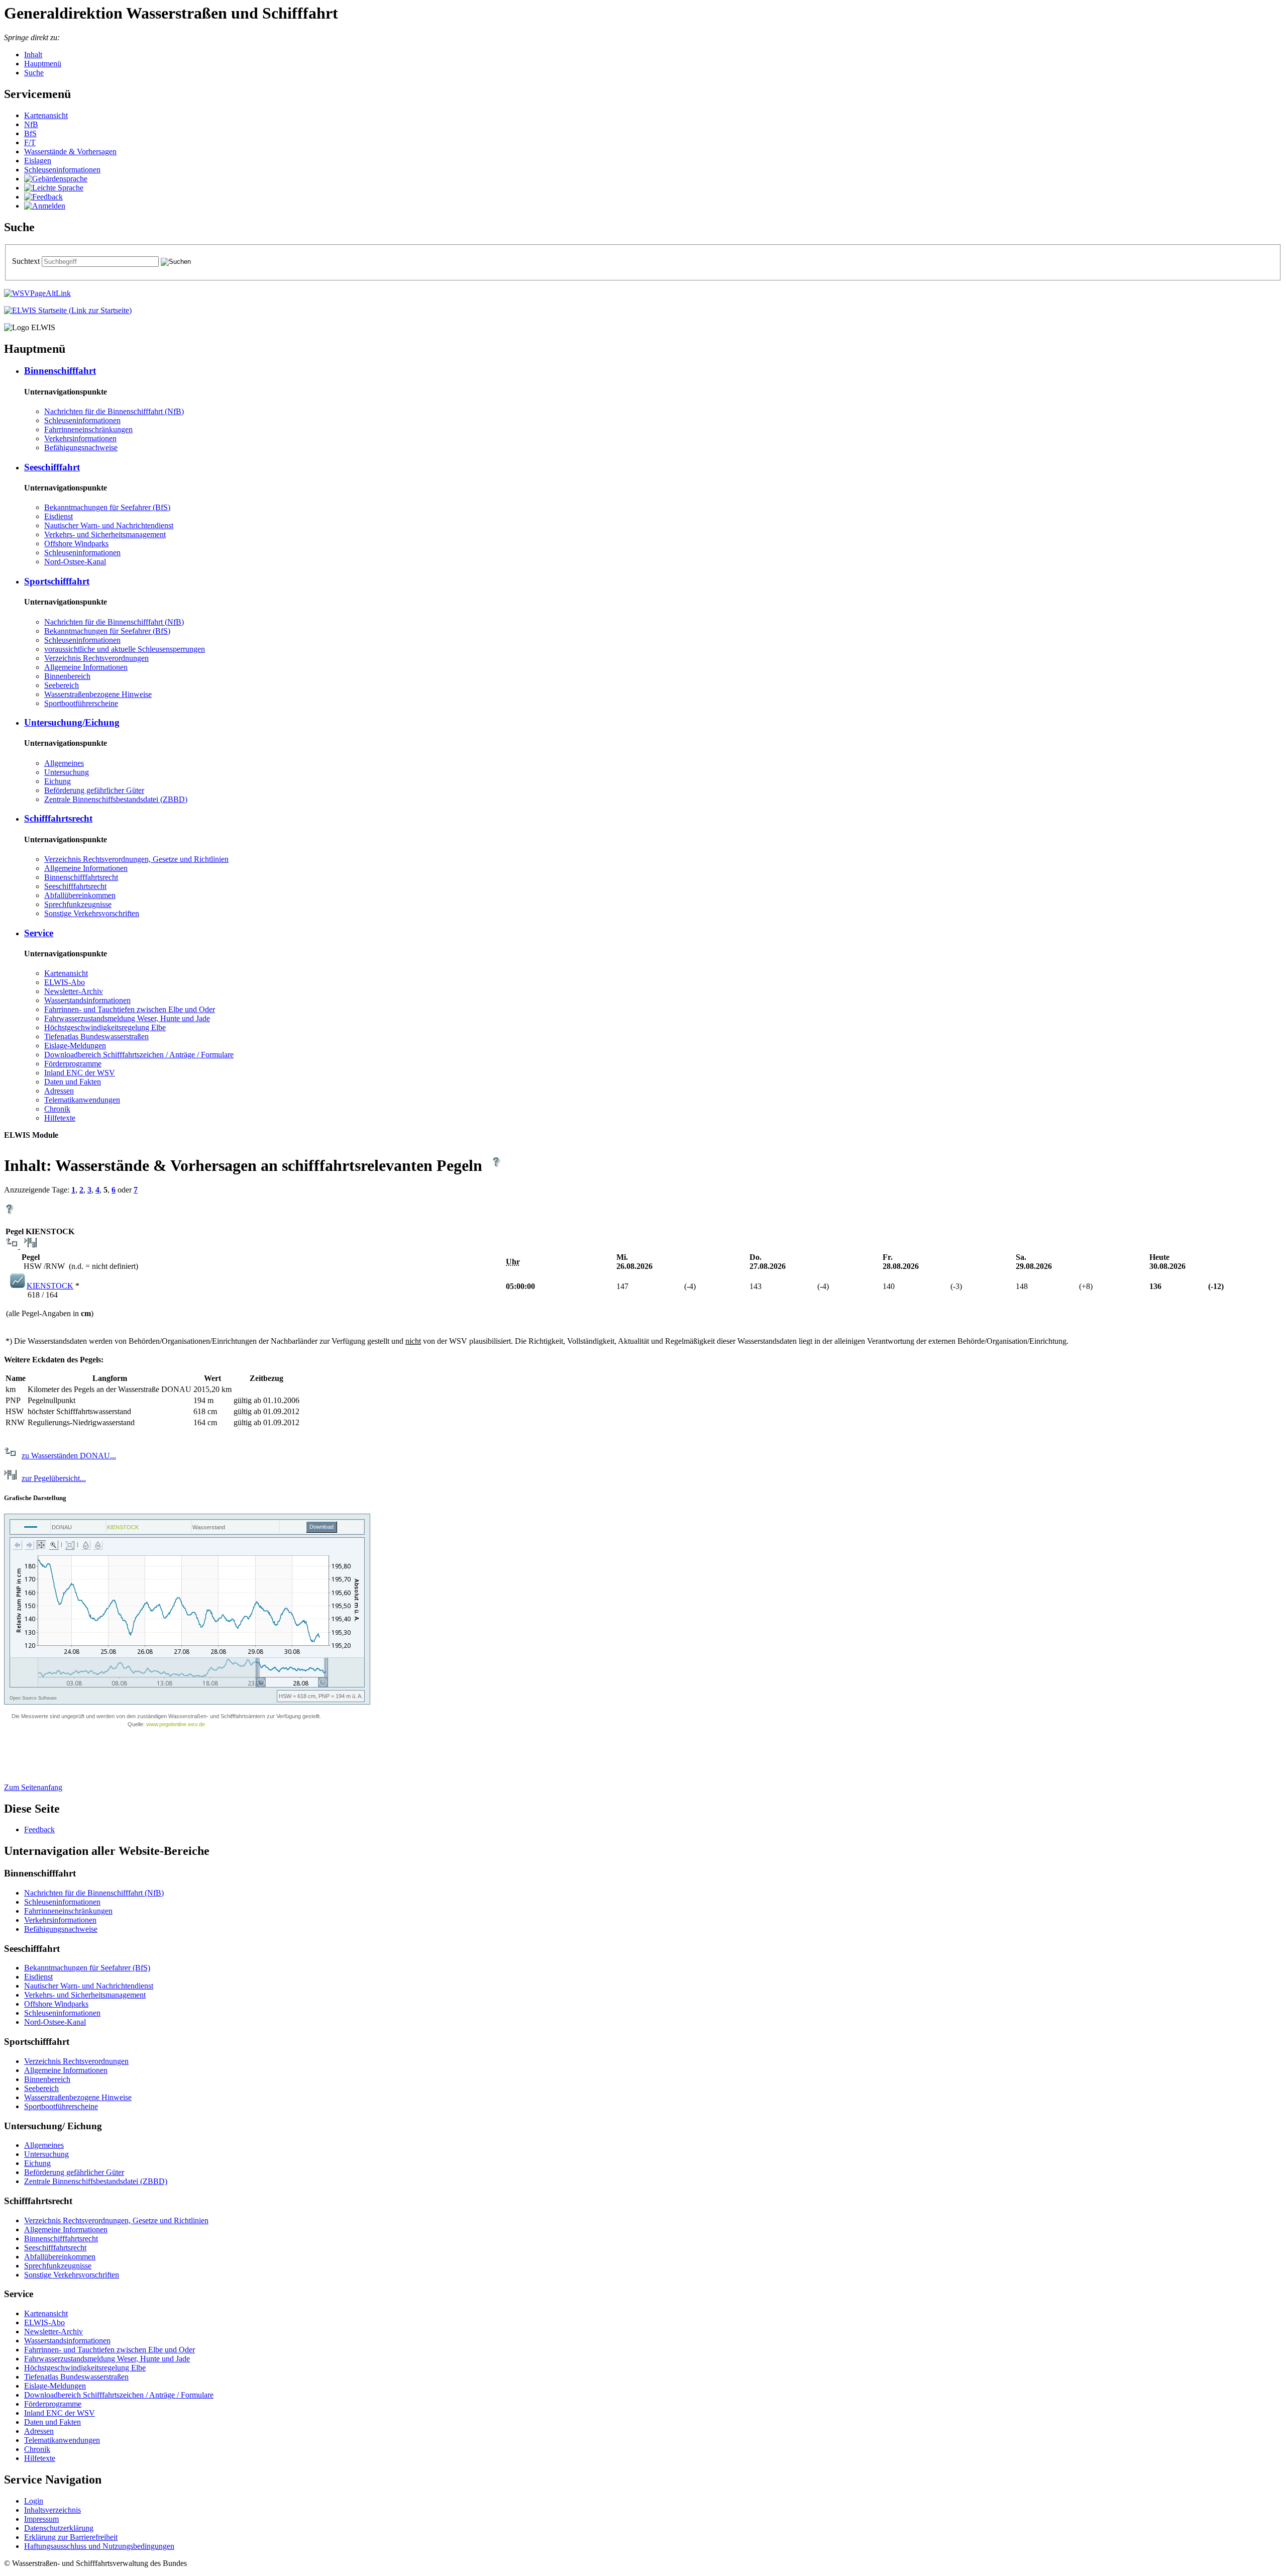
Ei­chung (58, 781)
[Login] (45, 206)
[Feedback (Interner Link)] (43, 197)
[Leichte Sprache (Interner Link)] (54, 188)
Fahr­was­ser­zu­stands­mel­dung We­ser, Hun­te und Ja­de (127, 1018)
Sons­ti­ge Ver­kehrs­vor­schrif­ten (92, 913)
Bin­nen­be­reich (67, 676)
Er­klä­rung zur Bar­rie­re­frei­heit (71, 2537)
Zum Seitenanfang (33, 1787)
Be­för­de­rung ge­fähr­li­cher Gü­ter (94, 790)
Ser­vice (39, 933)
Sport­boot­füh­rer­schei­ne (81, 703)
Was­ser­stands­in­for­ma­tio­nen (87, 1000)
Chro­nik (57, 1109)
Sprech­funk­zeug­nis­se (78, 904)
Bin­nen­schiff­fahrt (60, 371)
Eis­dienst (59, 516)
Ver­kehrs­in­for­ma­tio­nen (80, 438)
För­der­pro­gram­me (73, 1064)
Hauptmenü (43, 64)
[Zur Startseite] (68, 310)
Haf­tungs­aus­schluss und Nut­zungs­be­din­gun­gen (99, 2546)
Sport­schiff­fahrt (57, 581)
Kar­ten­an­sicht (46, 115)
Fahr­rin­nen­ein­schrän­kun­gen (88, 429)
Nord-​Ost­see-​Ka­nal (75, 562)
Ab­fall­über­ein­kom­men (80, 895)
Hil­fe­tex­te (60, 1118)
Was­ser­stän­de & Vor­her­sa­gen (70, 152)
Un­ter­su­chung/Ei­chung (72, 722)
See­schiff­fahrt (52, 467)
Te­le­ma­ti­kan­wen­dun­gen (82, 1100)
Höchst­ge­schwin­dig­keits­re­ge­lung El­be (105, 1027)
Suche (34, 73)
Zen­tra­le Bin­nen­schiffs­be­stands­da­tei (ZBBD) (116, 799)
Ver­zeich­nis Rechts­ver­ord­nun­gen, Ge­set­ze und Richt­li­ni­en (136, 859)
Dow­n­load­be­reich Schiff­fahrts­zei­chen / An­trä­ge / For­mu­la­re (139, 1055)
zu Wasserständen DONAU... (69, 1456)
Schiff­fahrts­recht (58, 818)
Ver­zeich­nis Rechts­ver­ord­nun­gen (96, 658)
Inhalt (33, 55)
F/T (30, 142)
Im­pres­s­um (41, 2519)
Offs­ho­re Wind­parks (76, 543)
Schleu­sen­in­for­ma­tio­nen (62, 170)
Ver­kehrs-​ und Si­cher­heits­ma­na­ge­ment (105, 534)
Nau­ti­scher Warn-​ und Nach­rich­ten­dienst (109, 525)
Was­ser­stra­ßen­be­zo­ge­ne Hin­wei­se (98, 694)
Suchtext (27, 261)
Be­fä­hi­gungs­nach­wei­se (81, 448)
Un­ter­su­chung (67, 772)
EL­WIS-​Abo (65, 982)
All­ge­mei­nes (64, 763)
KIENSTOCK (50, 1286)
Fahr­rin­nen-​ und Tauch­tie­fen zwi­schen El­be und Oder (130, 1009)
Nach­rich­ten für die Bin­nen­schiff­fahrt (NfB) (114, 411)
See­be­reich (62, 685)
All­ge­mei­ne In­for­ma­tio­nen (86, 667)
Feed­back (39, 1829)
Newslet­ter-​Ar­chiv (74, 991)
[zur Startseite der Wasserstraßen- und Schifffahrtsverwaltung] (37, 293)
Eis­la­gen (38, 161)
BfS (30, 133)
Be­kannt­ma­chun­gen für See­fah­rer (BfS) (107, 507)
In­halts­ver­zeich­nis (52, 2510)
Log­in (34, 2501)
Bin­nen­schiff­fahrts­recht (81, 877)
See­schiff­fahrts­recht (75, 886)
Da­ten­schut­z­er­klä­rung (59, 2528)
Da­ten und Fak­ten (73, 1082)
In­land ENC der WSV (80, 1073)
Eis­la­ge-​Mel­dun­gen (75, 1046)
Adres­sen (59, 1091)
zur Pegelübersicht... (54, 1478)
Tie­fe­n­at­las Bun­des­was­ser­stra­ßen (96, 1036)
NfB (31, 124)
